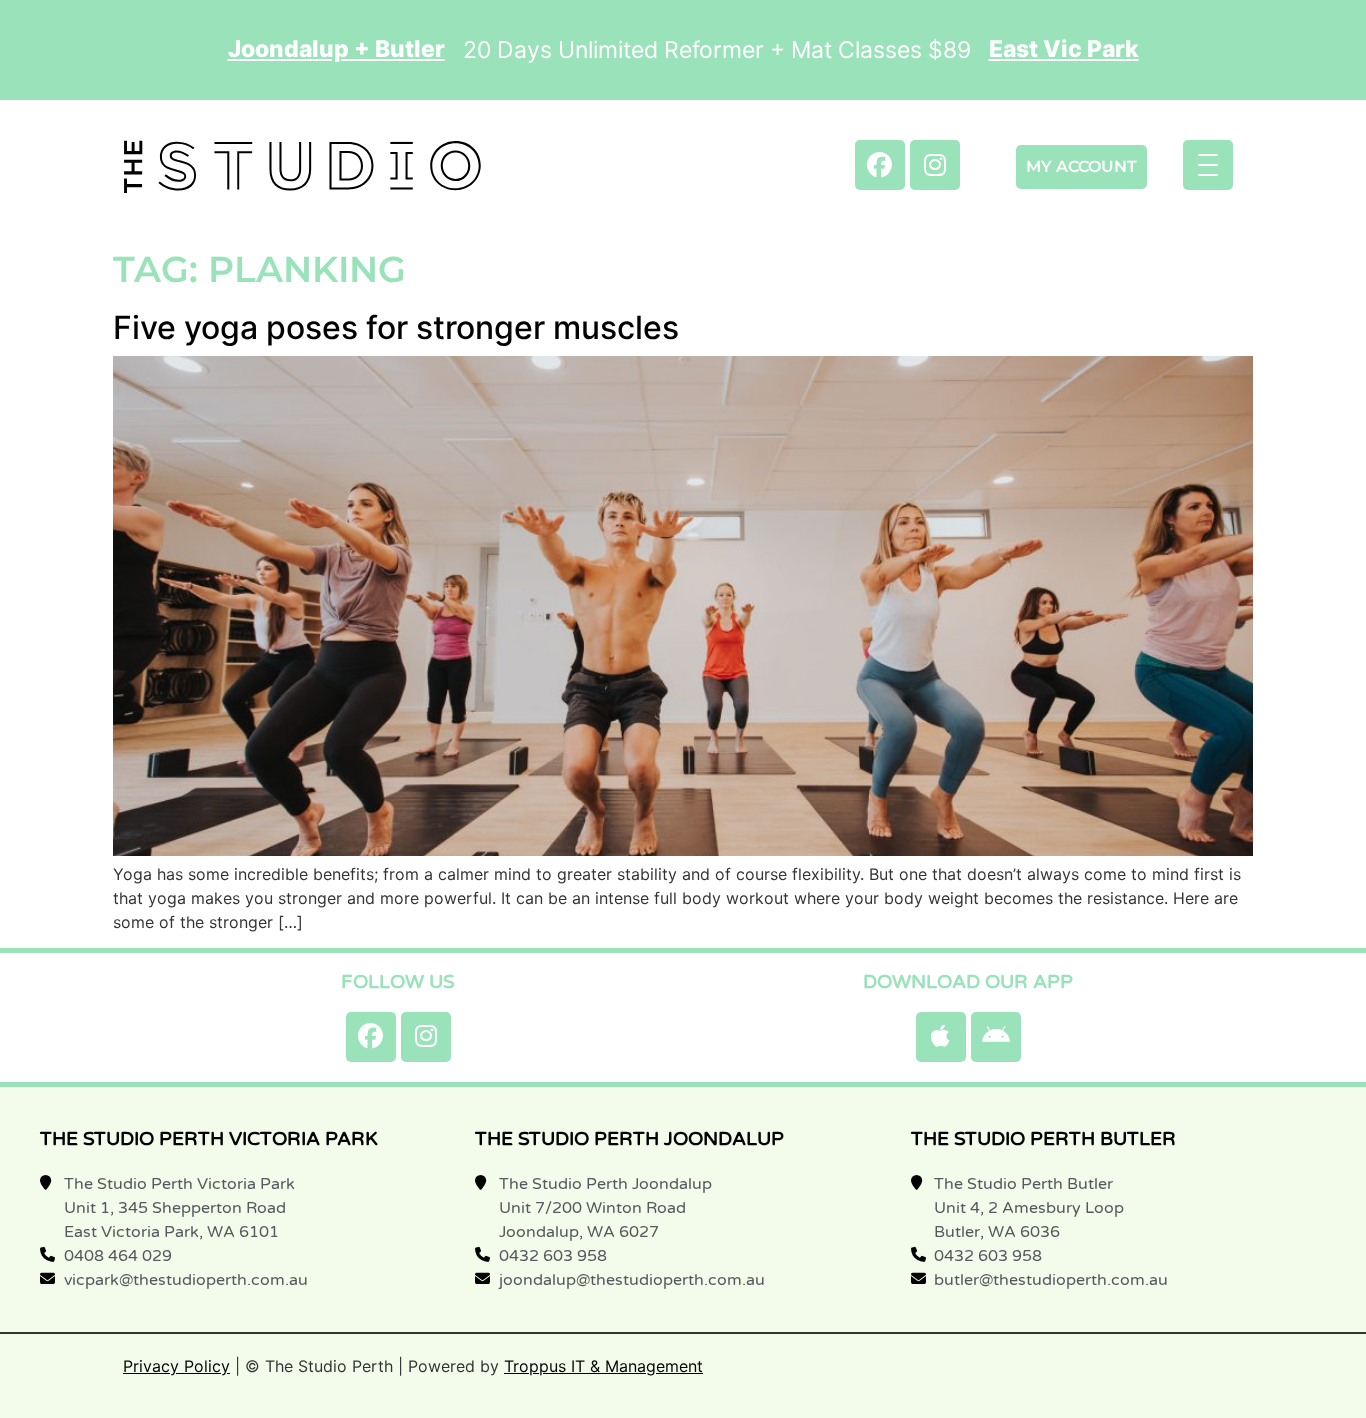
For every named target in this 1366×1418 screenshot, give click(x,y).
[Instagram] (935, 165)
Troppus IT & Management (603, 1366)
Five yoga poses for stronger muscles (396, 327)
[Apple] (941, 1037)
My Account (1081, 166)
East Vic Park (1064, 49)
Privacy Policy (176, 1366)
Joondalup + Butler (336, 49)
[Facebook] (880, 165)
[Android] (996, 1037)
